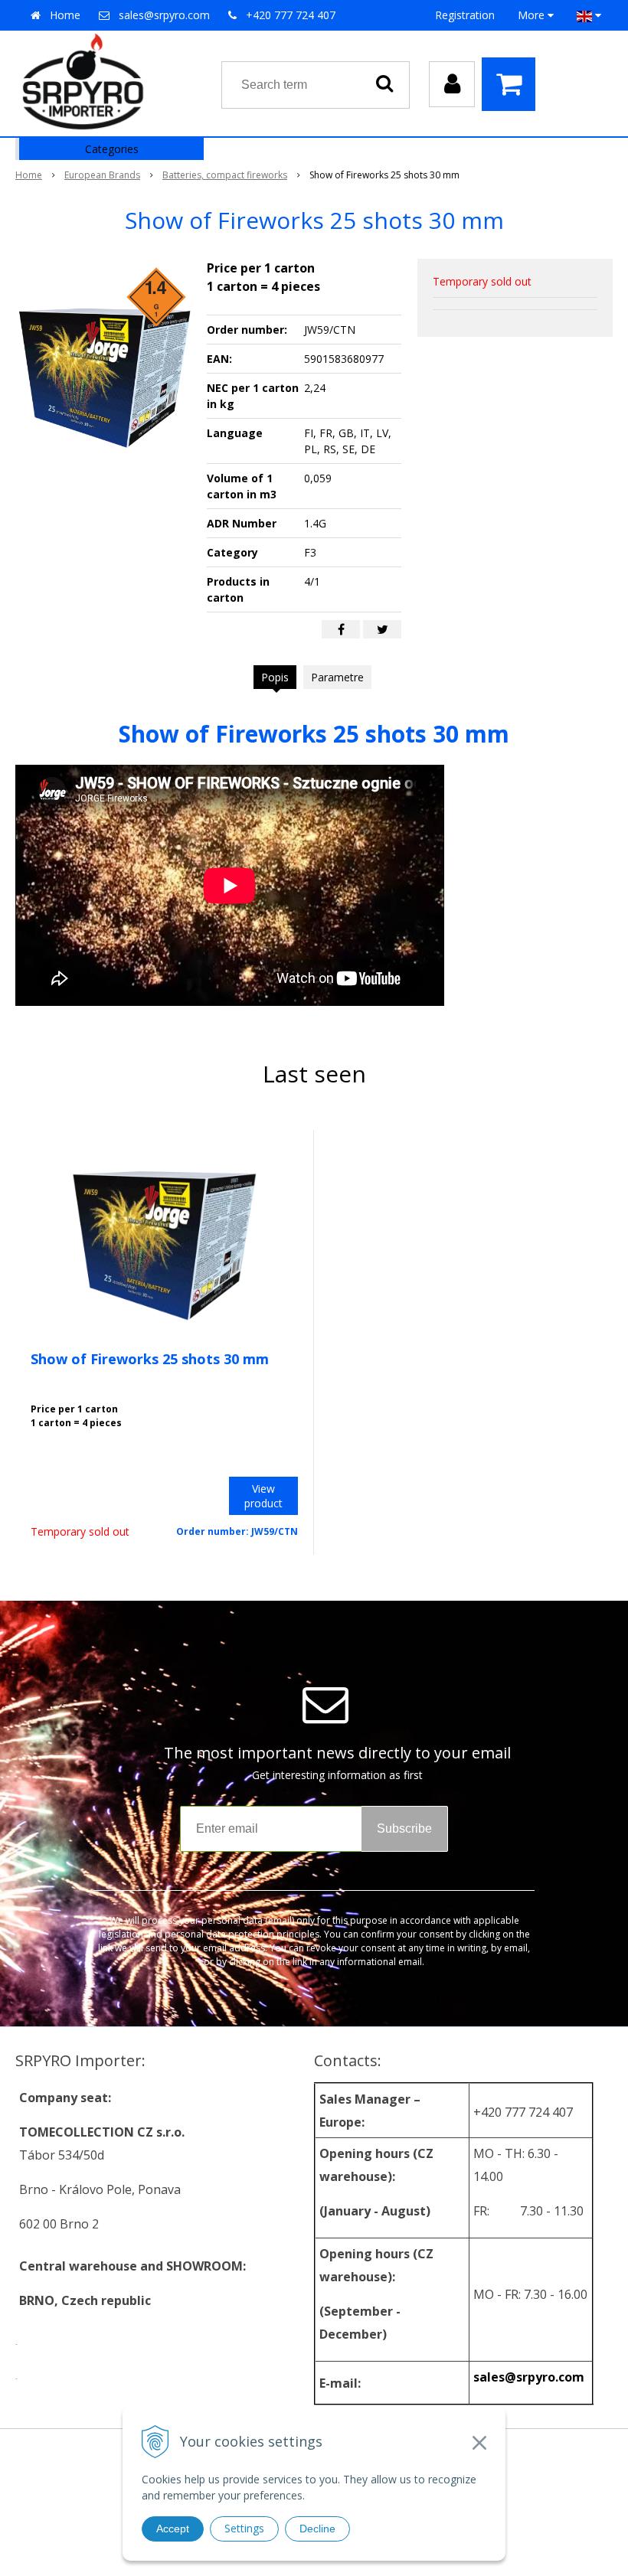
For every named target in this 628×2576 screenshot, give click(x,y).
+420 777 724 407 (291, 15)
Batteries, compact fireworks (225, 175)
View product (263, 1496)
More (533, 15)
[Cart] (512, 84)
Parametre (337, 677)
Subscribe (404, 1828)
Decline (317, 2529)
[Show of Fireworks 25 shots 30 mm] (105, 374)
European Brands (102, 175)
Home (65, 15)
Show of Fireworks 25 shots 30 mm (150, 1359)
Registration (465, 15)
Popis (275, 677)
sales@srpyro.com (164, 15)
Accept (173, 2529)
